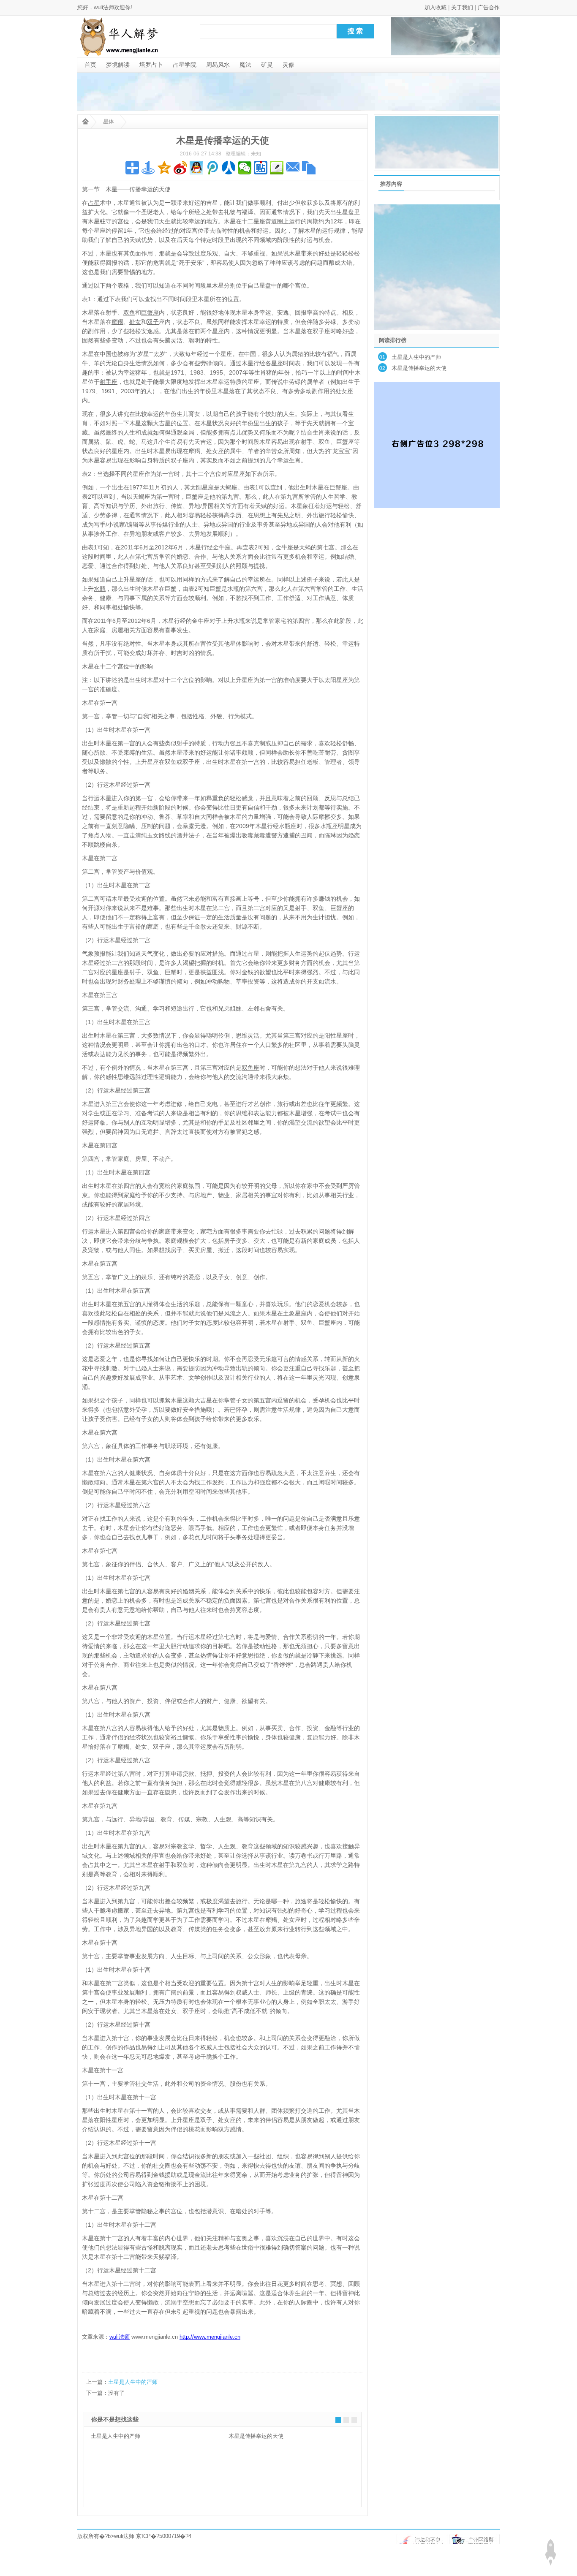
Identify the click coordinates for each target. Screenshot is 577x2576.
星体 (109, 121)
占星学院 (185, 65)
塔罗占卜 (151, 65)
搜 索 (355, 31)
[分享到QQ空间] (164, 168)
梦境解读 (118, 65)
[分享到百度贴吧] (261, 168)
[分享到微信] (245, 168)
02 (382, 368)
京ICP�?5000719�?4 (164, 2536)
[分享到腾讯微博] (212, 168)
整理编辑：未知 (243, 154)
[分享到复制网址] (309, 168)
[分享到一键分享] (148, 168)
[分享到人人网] (229, 168)
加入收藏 (435, 7)
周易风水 (218, 65)
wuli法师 (124, 2536)
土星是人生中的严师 (133, 2382)
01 (382, 357)
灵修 (288, 65)
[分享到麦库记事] (277, 168)
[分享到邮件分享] (293, 168)
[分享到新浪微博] (180, 168)
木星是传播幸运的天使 (256, 2436)
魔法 (245, 65)
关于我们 (462, 7)
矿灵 (267, 65)
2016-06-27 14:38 (201, 154)
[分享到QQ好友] (196, 168)
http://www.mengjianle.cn (210, 2337)
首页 (90, 65)
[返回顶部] (550, 2552)
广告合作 (489, 7)
